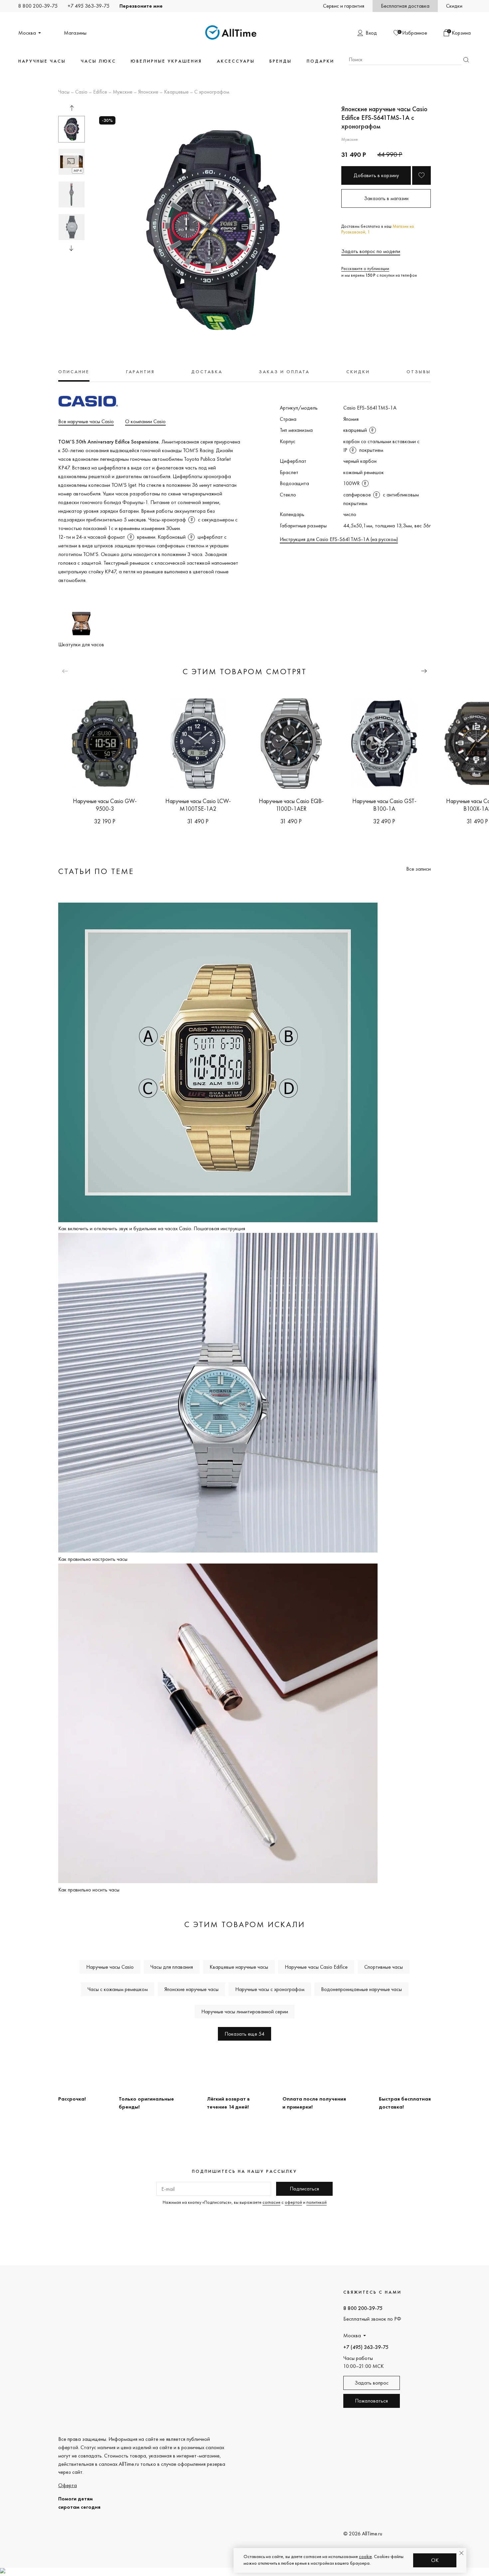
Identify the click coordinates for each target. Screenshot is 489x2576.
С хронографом (212, 92)
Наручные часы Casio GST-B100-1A (384, 805)
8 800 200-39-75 (38, 6)
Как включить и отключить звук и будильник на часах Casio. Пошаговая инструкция (152, 1228)
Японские (148, 92)
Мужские (123, 92)
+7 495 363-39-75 (88, 6)
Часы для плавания (172, 1967)
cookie (365, 2556)
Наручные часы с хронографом (270, 1989)
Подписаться (304, 2189)
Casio (81, 92)
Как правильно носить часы (89, 1890)
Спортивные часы (384, 1967)
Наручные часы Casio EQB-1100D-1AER (291, 805)
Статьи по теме (96, 871)
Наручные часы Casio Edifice (316, 1967)
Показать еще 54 (244, 2034)
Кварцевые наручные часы (239, 1967)
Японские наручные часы (191, 1989)
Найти (466, 60)
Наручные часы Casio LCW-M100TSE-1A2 (198, 805)
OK (435, 2560)
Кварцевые (176, 92)
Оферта (68, 2485)
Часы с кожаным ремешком (118, 1989)
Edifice (100, 92)
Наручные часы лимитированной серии (245, 2011)
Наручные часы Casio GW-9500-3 (105, 805)
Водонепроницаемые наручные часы (361, 1989)
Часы (64, 92)
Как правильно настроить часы (93, 1559)
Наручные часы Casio (110, 1967)
